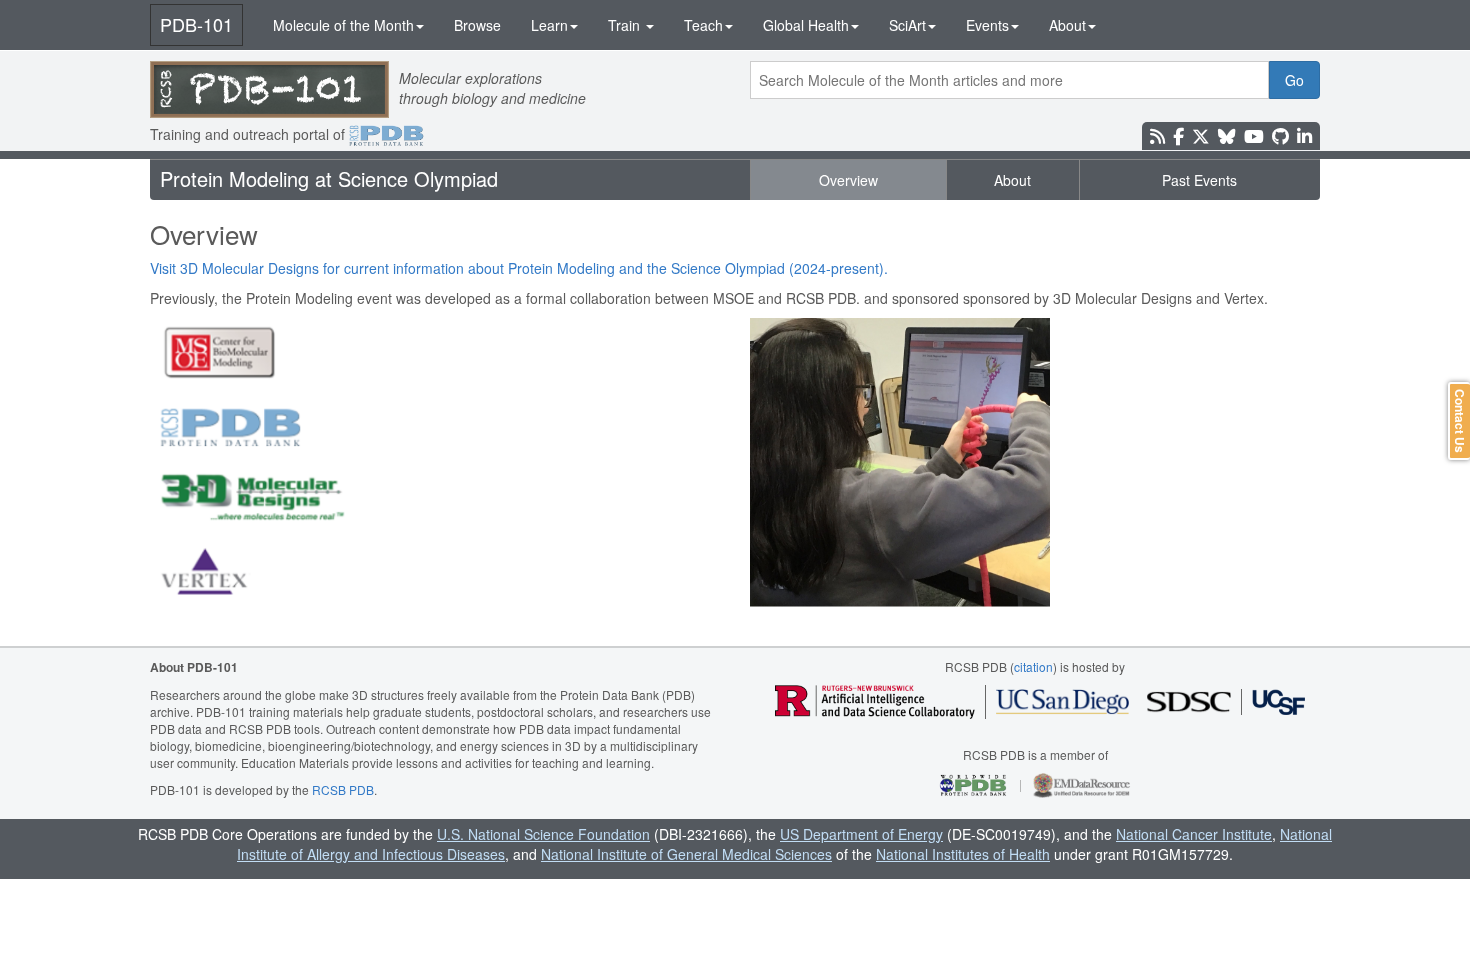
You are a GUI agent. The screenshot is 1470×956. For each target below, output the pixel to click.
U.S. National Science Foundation (543, 834)
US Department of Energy (861, 834)
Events (987, 25)
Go (1294, 80)
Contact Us (1460, 421)
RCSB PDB (343, 789)
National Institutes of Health (963, 854)
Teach (703, 25)
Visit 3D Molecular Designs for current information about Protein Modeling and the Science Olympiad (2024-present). (519, 268)
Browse (477, 25)
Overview (848, 180)
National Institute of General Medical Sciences (686, 854)
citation (1033, 666)
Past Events (1199, 180)
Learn (549, 25)
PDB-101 (196, 24)
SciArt (907, 25)
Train (626, 25)
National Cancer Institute (1194, 834)
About (1067, 25)
